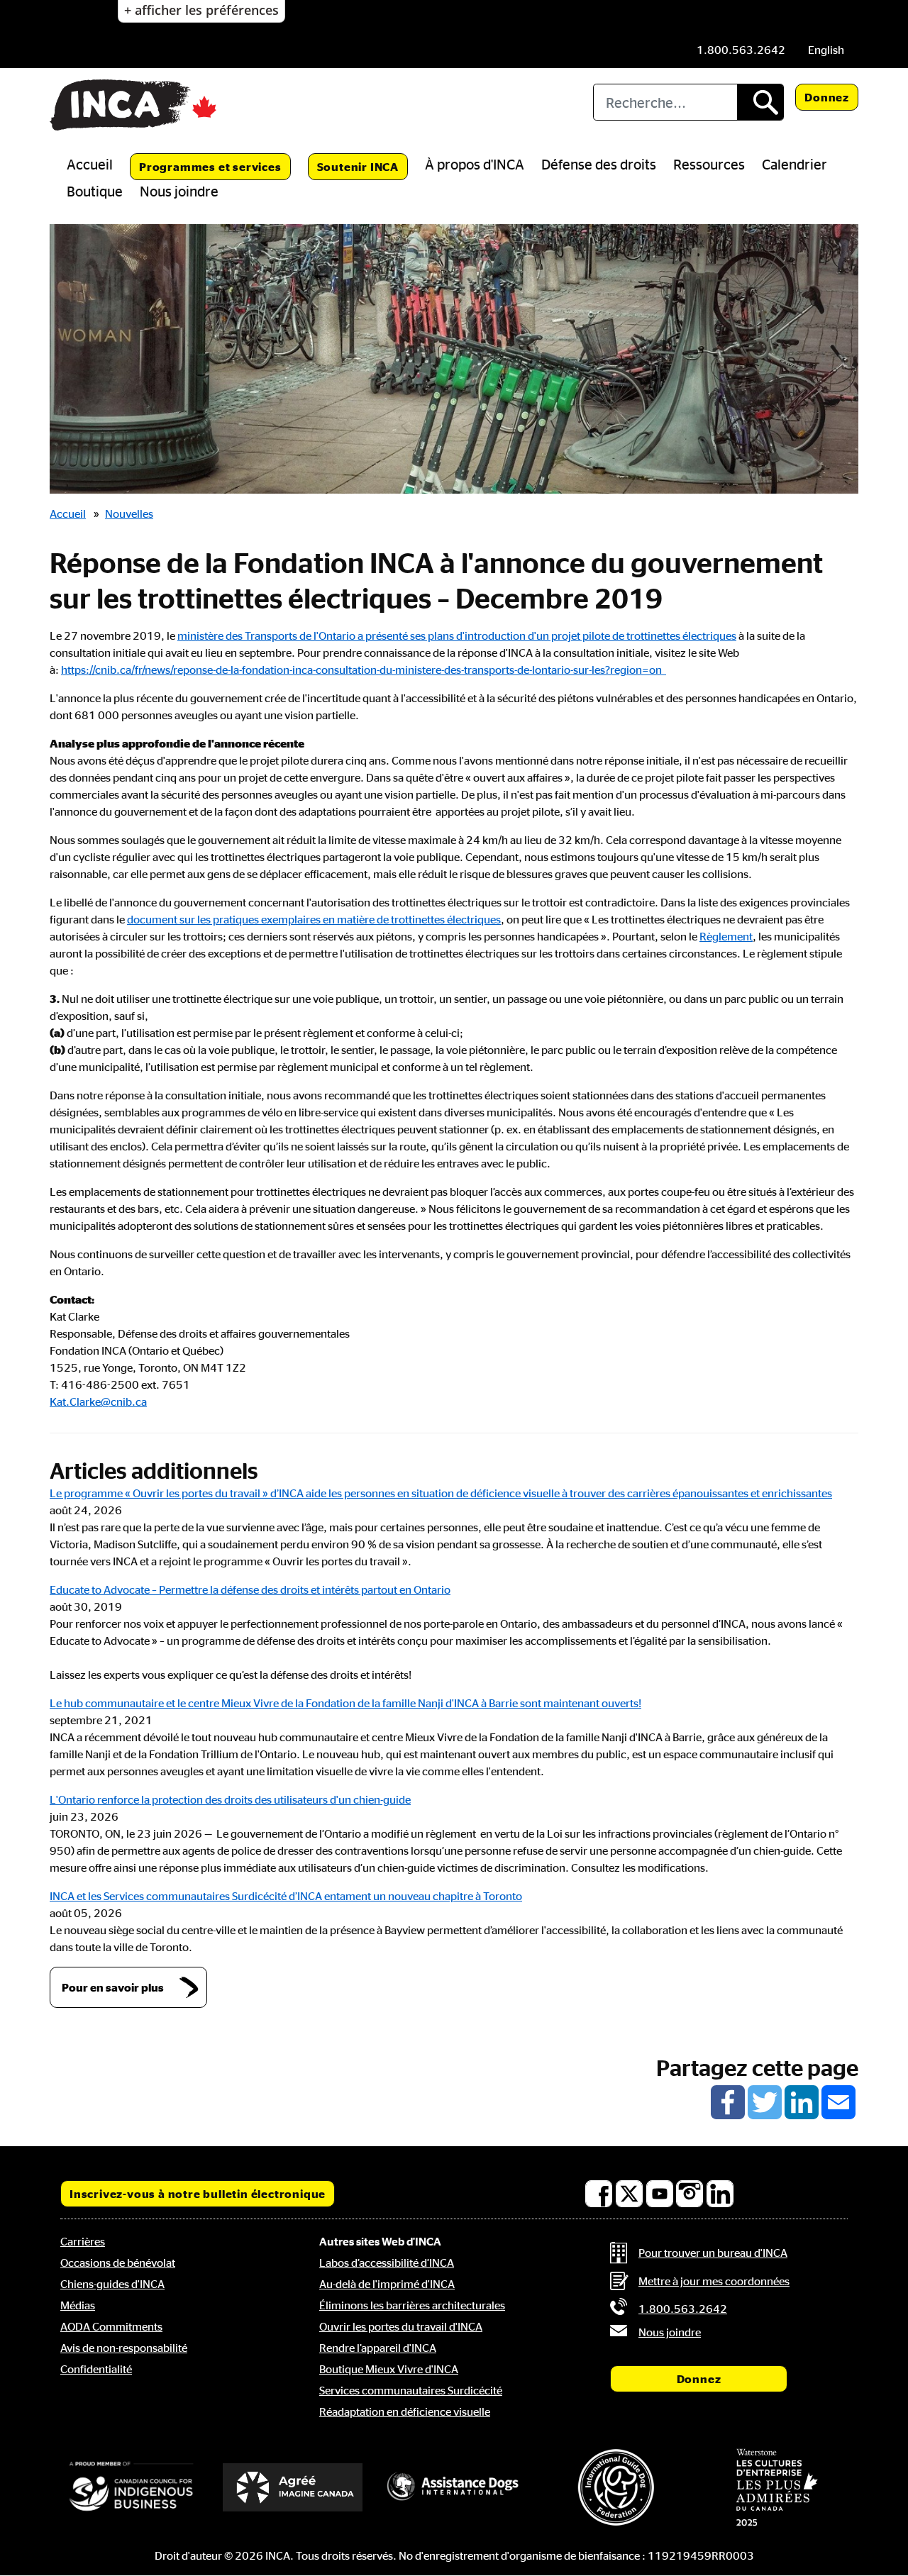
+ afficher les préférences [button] (201, 10)
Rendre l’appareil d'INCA (378, 2348)
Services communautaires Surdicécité (411, 2390)
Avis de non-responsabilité (124, 2348)
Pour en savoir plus (113, 1987)
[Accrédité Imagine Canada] (293, 2487)
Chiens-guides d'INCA (112, 2284)
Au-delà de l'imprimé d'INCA (387, 2284)
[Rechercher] (760, 102)
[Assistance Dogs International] (454, 2487)
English (826, 50)
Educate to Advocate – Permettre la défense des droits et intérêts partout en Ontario (250, 1589)
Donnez (827, 97)
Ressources (709, 164)
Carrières (83, 2241)
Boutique (95, 191)
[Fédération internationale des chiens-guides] (616, 2487)
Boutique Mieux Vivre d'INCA (389, 2369)
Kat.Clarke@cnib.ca (98, 1401)
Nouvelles (129, 513)
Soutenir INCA (358, 167)
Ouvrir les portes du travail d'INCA (401, 2326)
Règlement (726, 936)
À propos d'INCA (475, 164)
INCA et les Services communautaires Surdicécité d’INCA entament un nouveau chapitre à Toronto (286, 1896)
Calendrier (794, 164)
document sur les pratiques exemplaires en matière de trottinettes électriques (314, 919)
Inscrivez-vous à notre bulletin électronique (198, 2194)
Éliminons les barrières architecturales (412, 2305)
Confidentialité (96, 2369)
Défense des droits (599, 164)
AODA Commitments (111, 2326)
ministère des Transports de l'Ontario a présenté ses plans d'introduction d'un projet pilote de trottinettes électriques (457, 635)
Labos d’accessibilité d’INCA (387, 2263)
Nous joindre (179, 191)
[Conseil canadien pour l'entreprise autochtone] (131, 2487)
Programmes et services (210, 167)
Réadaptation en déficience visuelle (405, 2411)
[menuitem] (826, 50)
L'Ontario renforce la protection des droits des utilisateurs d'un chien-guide (230, 1799)
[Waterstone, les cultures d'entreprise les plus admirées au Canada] (777, 2487)
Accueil (90, 164)
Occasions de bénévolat (118, 2263)
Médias (78, 2305)
